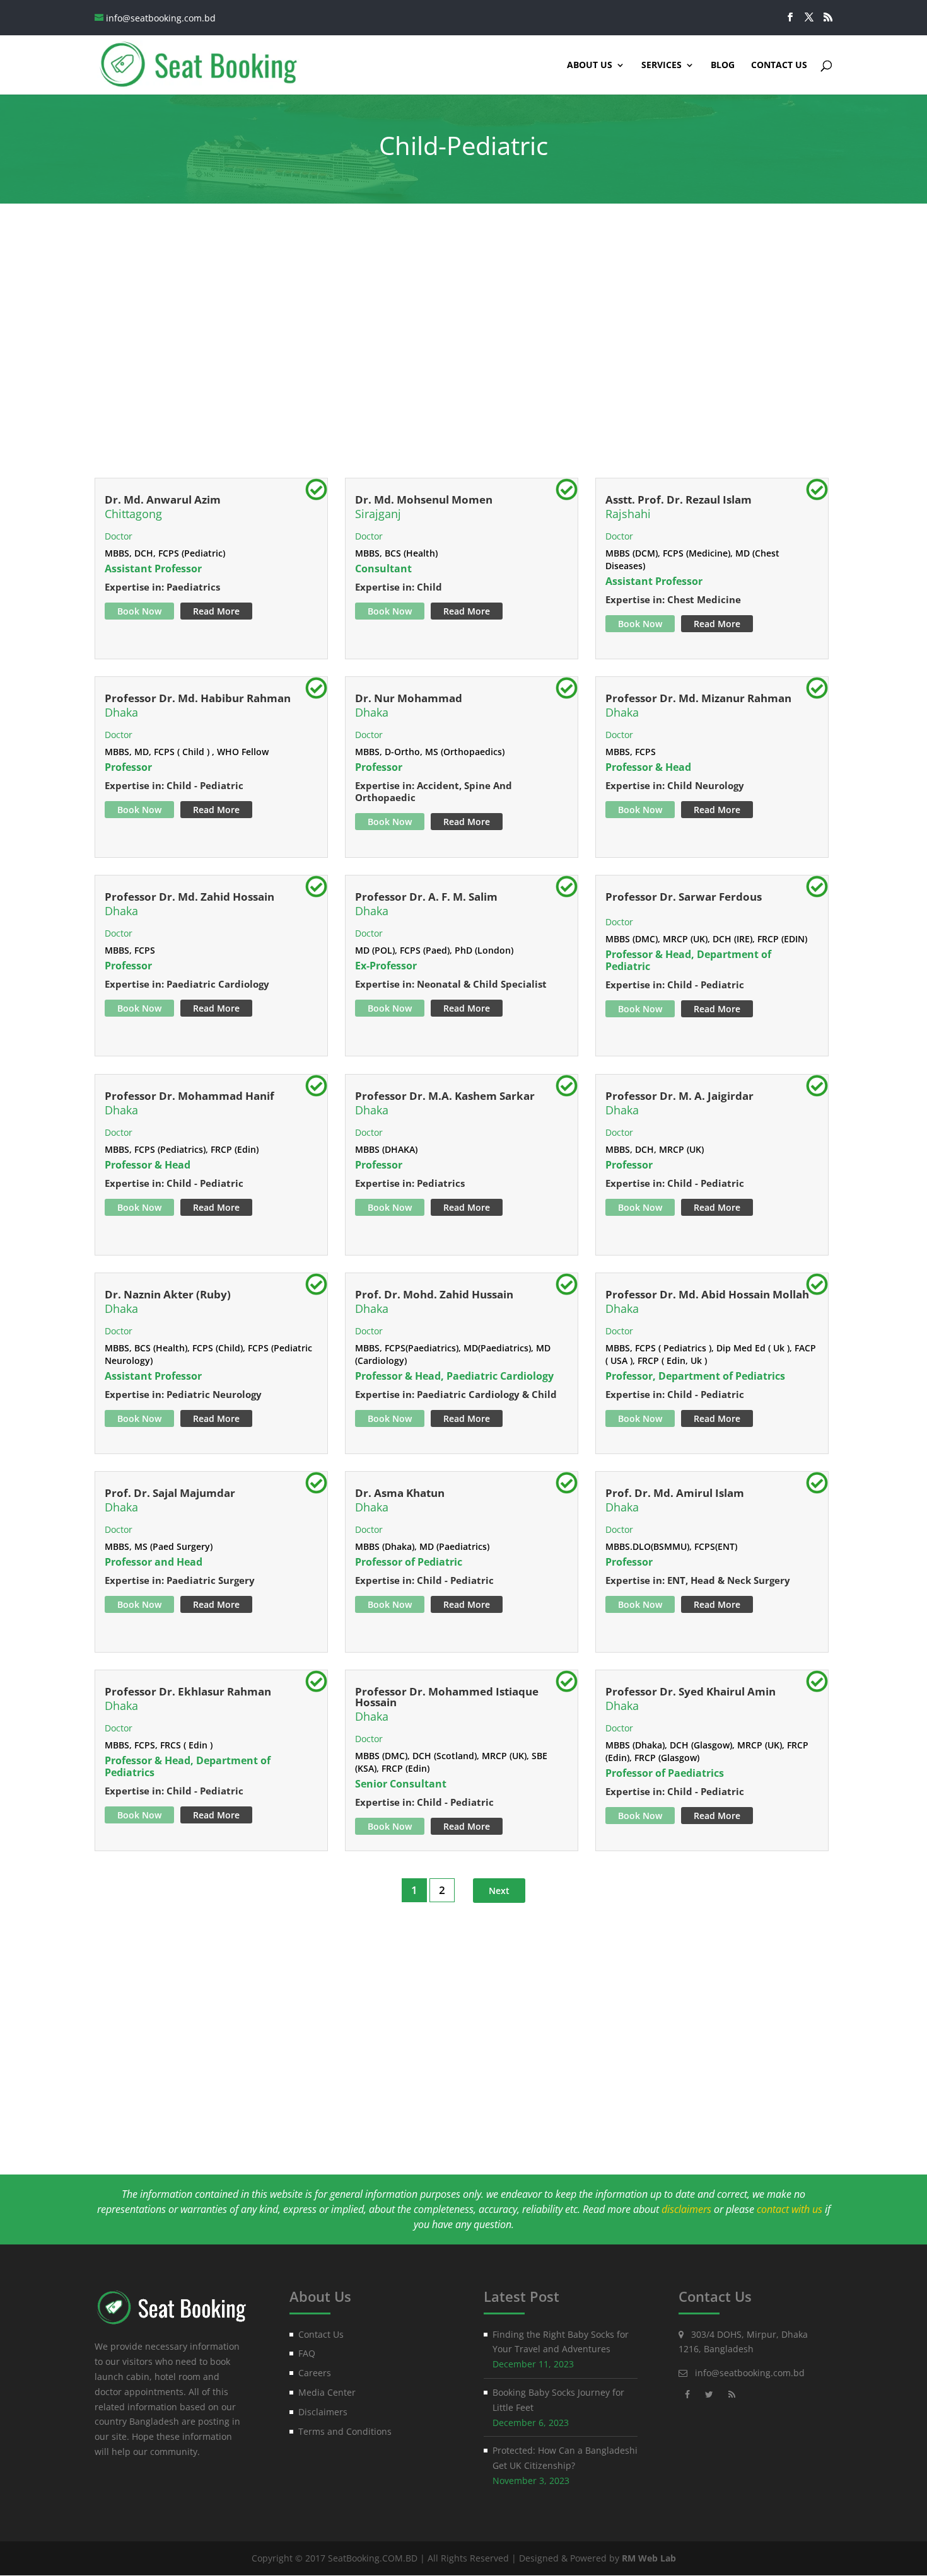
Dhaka (121, 712)
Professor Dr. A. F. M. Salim (426, 897)
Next (499, 1891)
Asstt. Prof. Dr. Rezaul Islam (679, 500)
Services (662, 66)
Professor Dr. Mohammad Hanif (189, 1096)
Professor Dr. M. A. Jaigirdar (679, 1096)
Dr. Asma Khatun (400, 1493)
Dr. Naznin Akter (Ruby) (168, 1294)
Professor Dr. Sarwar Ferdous (684, 897)
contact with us (790, 2209)
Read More (216, 611)
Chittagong (133, 514)
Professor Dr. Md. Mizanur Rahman (698, 698)
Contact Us (779, 66)
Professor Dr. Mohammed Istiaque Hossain (447, 1697)
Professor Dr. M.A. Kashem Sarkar (445, 1096)
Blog (723, 66)
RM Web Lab (649, 2558)
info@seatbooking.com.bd (750, 2373)
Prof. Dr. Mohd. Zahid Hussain (434, 1294)
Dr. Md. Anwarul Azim (163, 500)
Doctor (119, 536)
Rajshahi (628, 514)
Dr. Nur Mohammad (409, 698)
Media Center (327, 2392)
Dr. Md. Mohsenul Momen (424, 500)
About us (590, 66)
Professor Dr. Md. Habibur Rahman (198, 698)
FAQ (307, 2353)
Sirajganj (378, 514)
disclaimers (686, 2209)
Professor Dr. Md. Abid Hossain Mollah (707, 1294)
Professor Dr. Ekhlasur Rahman (188, 1691)
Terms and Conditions (345, 2431)
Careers (315, 2373)
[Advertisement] (463, 354)
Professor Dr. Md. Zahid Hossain (189, 897)
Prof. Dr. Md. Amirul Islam (675, 1493)
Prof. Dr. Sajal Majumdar (170, 1493)
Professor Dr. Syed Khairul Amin (691, 1691)
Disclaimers (323, 2412)
